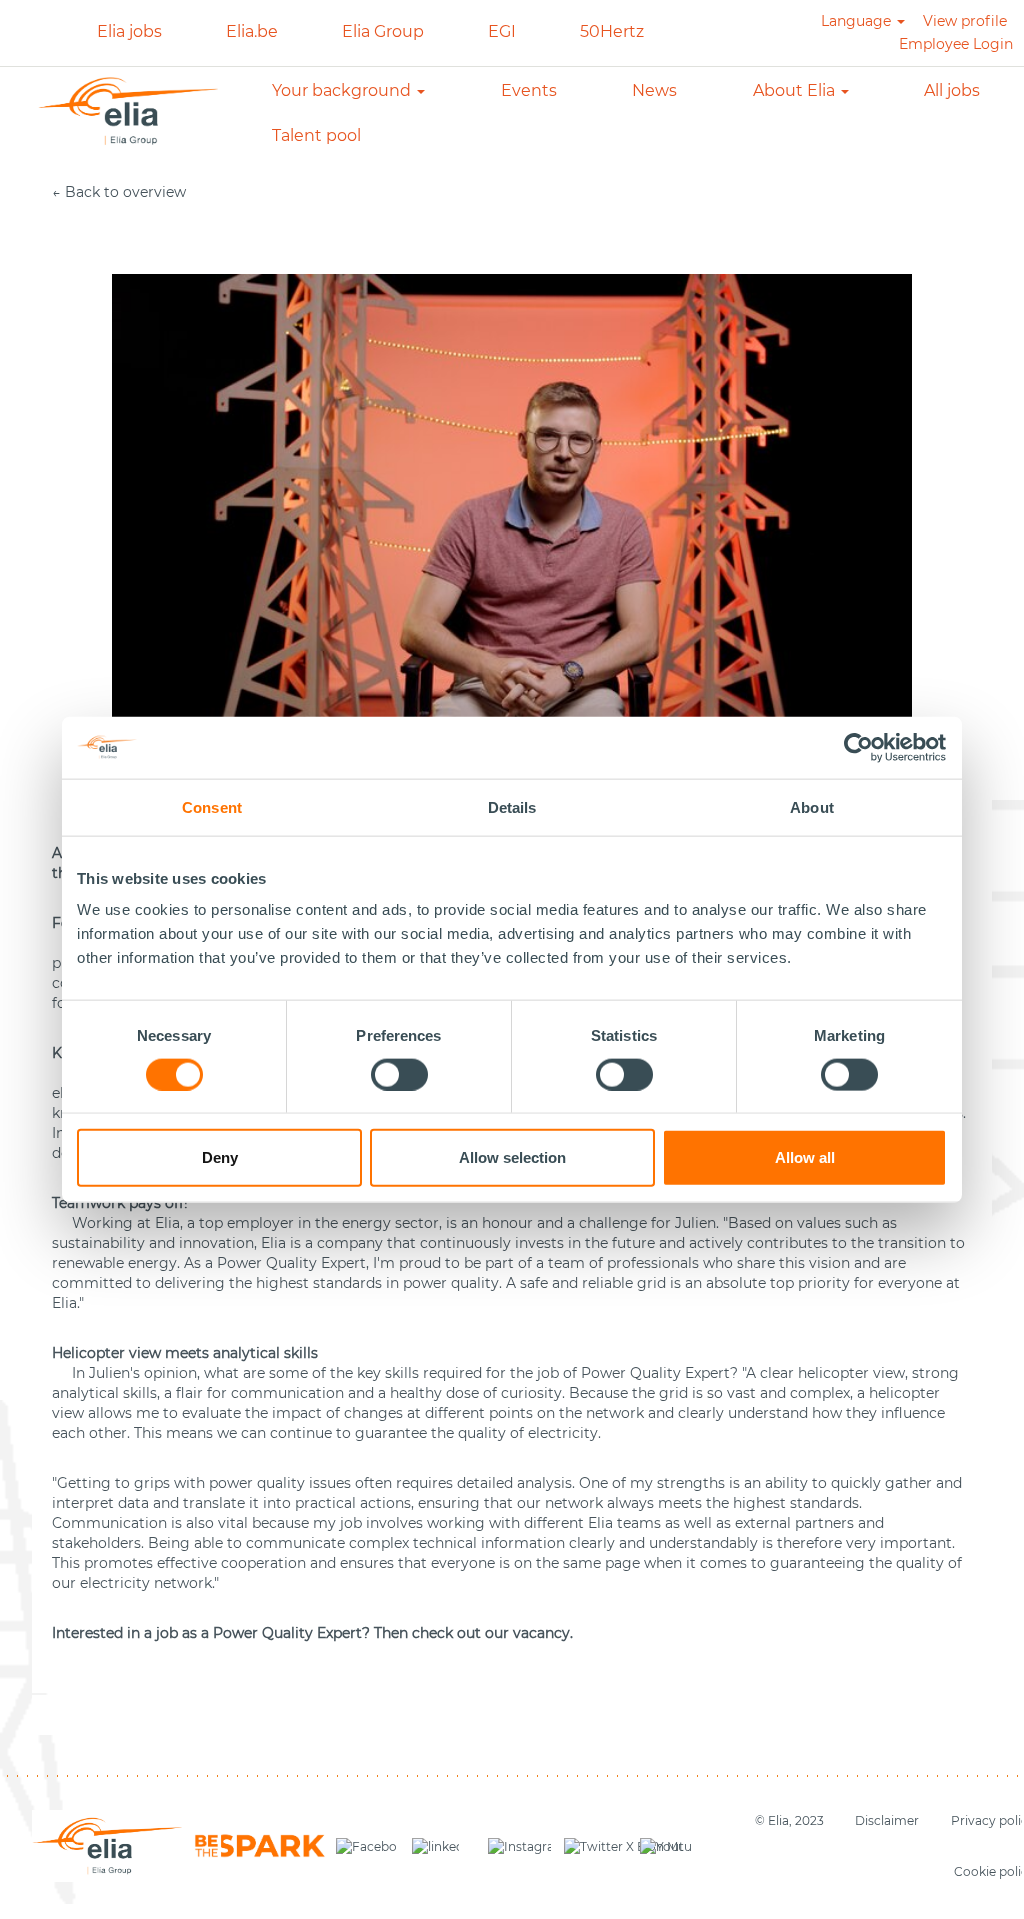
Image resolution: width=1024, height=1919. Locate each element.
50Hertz (612, 31)
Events (529, 90)
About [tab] (812, 806)
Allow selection (512, 1157)
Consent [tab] (212, 806)
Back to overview (125, 192)
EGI (502, 31)
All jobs (952, 90)
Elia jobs (129, 31)
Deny (220, 1157)
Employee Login (956, 44)
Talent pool (316, 135)
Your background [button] (343, 90)
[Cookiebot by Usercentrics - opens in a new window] (859, 747)
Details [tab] (512, 806)
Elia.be (252, 31)
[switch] (399, 1074)
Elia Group (383, 31)
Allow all (805, 1157)
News (654, 90)
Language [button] (858, 21)
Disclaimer (887, 1820)
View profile (965, 21)
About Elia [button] (796, 90)
